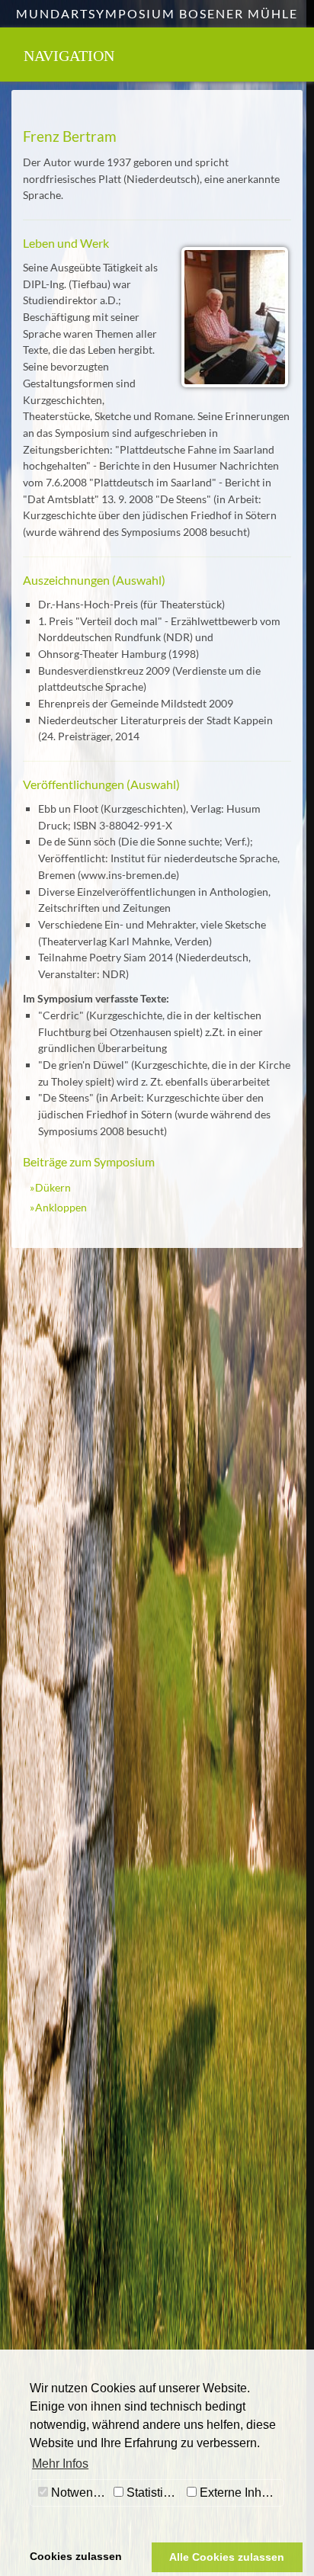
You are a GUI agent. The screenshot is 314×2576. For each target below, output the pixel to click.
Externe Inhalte (239, 2493)
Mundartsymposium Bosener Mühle (157, 13)
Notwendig (79, 2493)
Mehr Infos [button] (60, 2464)
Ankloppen (61, 1207)
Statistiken (153, 2493)
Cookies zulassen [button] (76, 2556)
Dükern (53, 1187)
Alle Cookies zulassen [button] (227, 2557)
